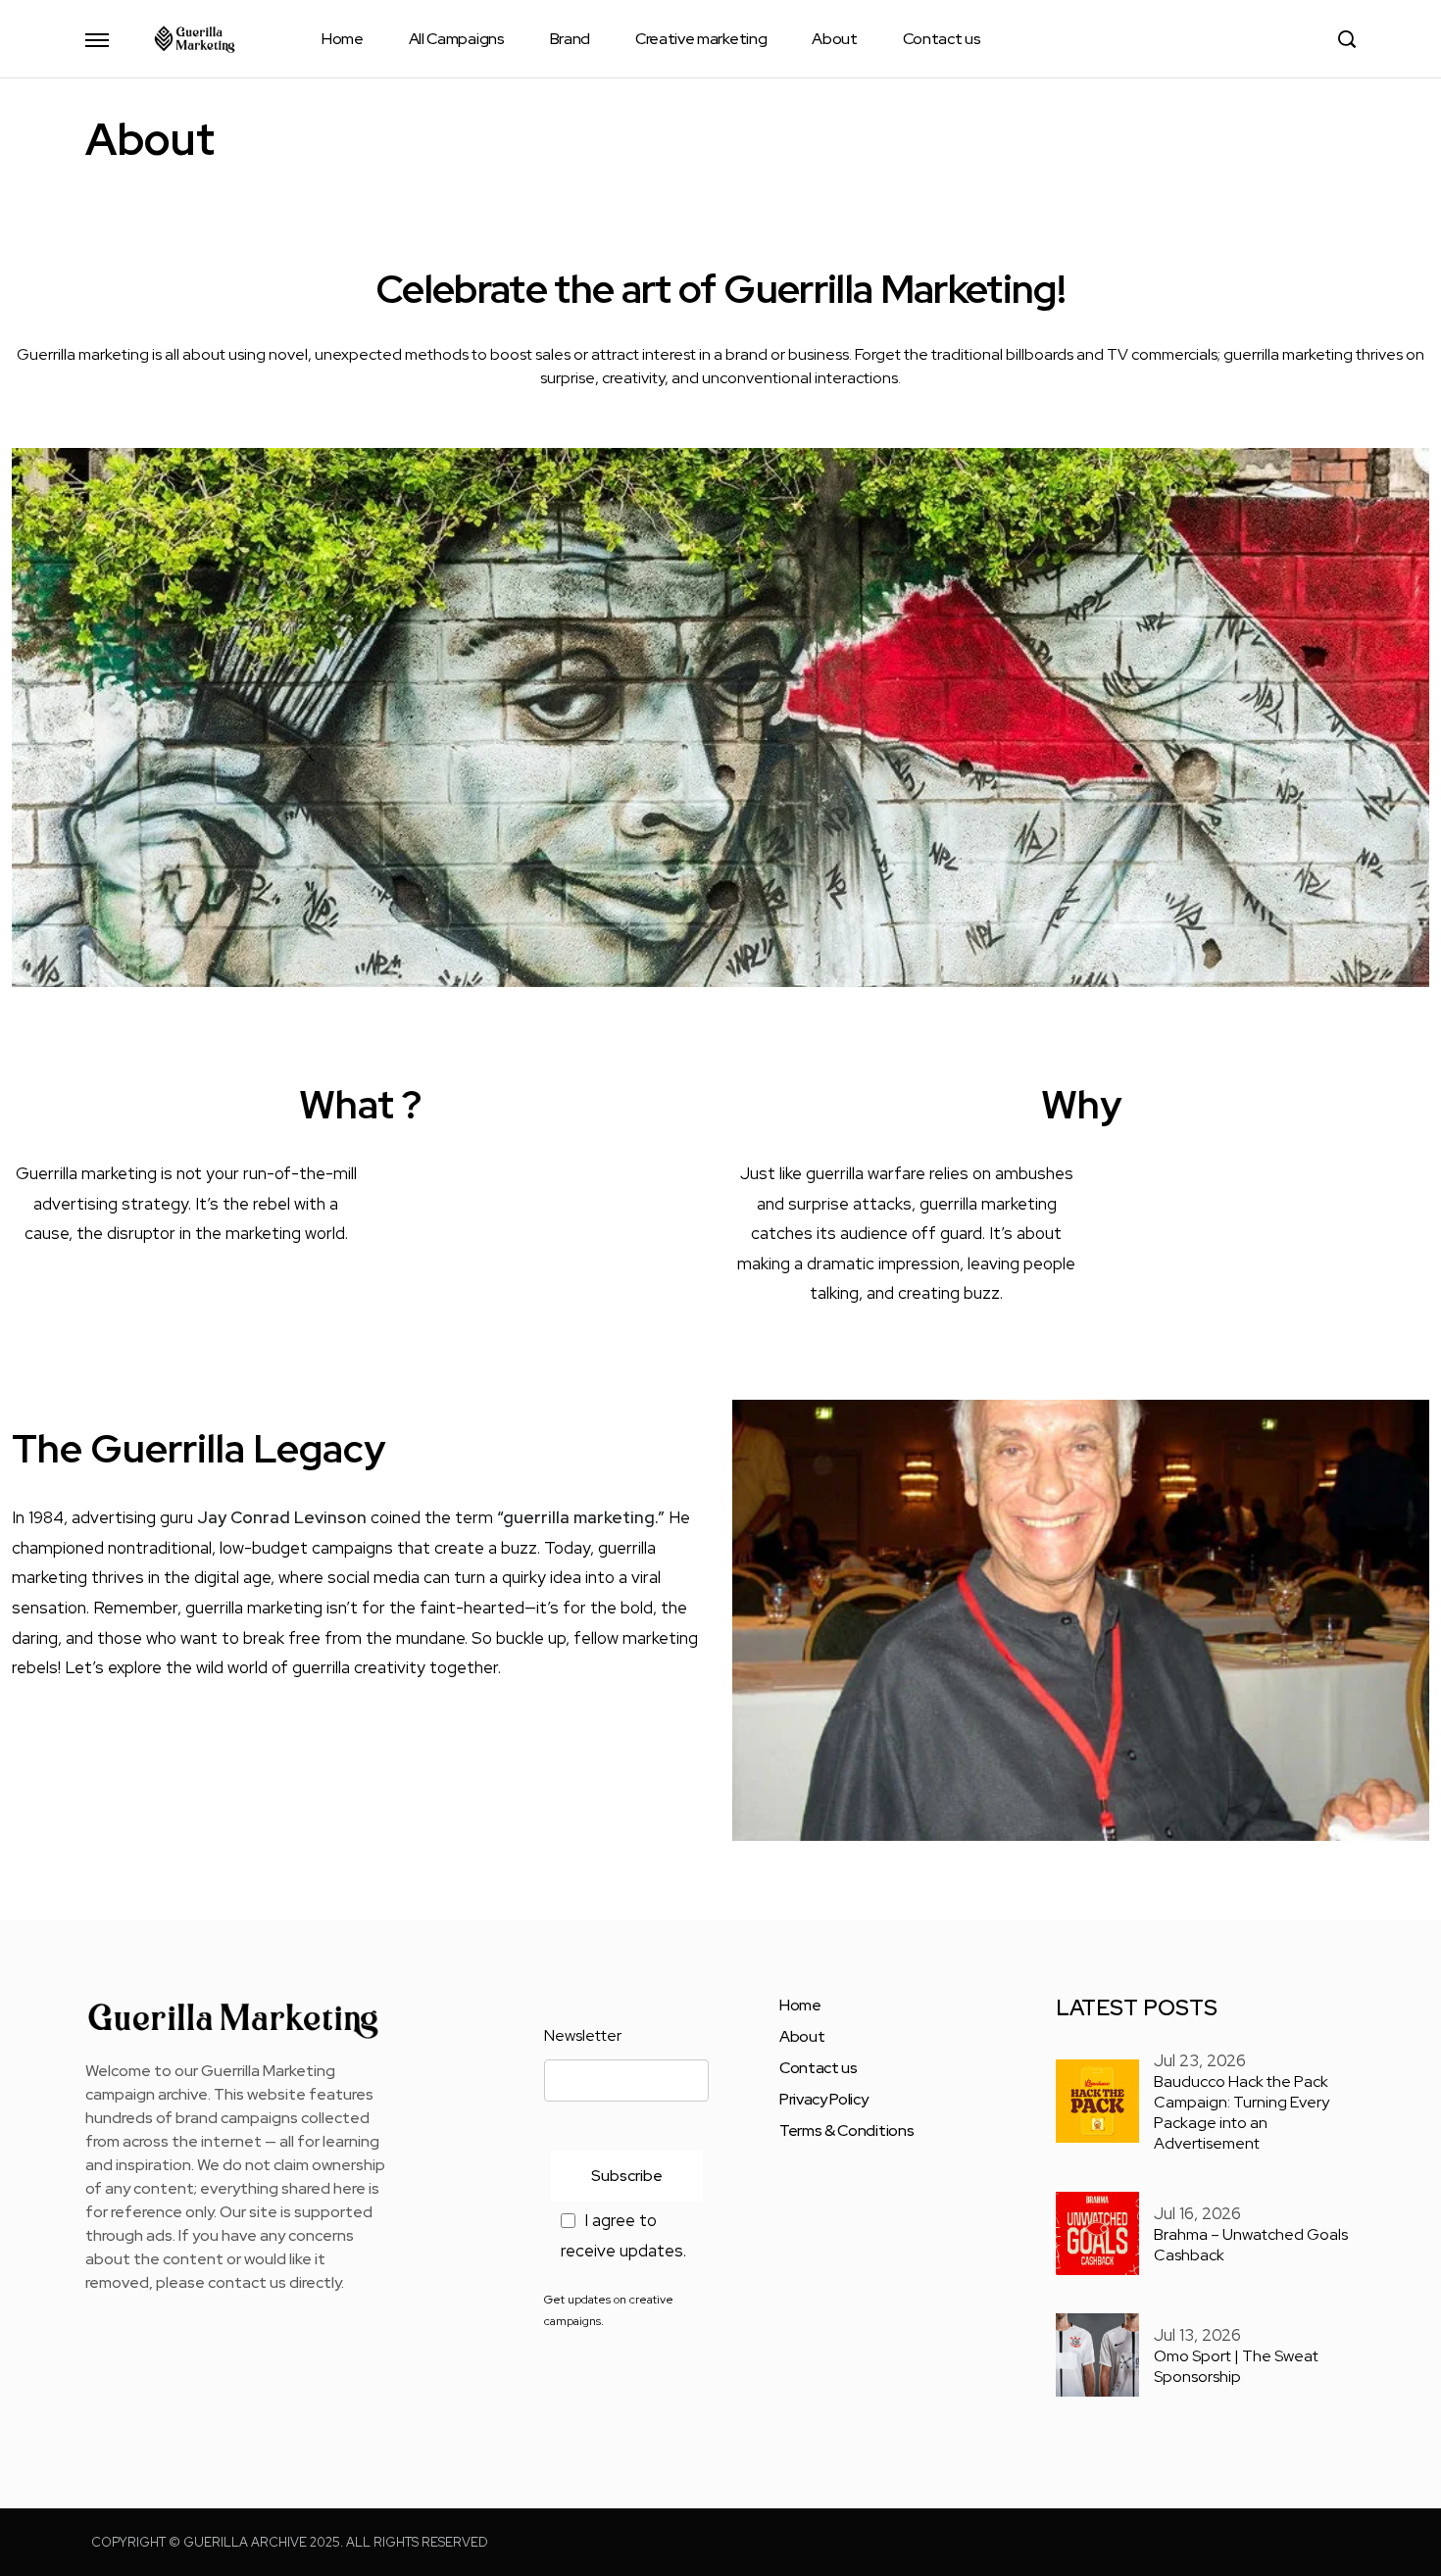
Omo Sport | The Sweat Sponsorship (1236, 2366)
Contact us (942, 39)
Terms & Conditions (846, 2131)
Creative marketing (701, 39)
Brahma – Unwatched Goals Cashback (1251, 2245)
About (834, 39)
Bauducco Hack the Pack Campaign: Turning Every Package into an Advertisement (1242, 2112)
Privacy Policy (824, 2100)
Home (343, 39)
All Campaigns (457, 39)
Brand (570, 39)
